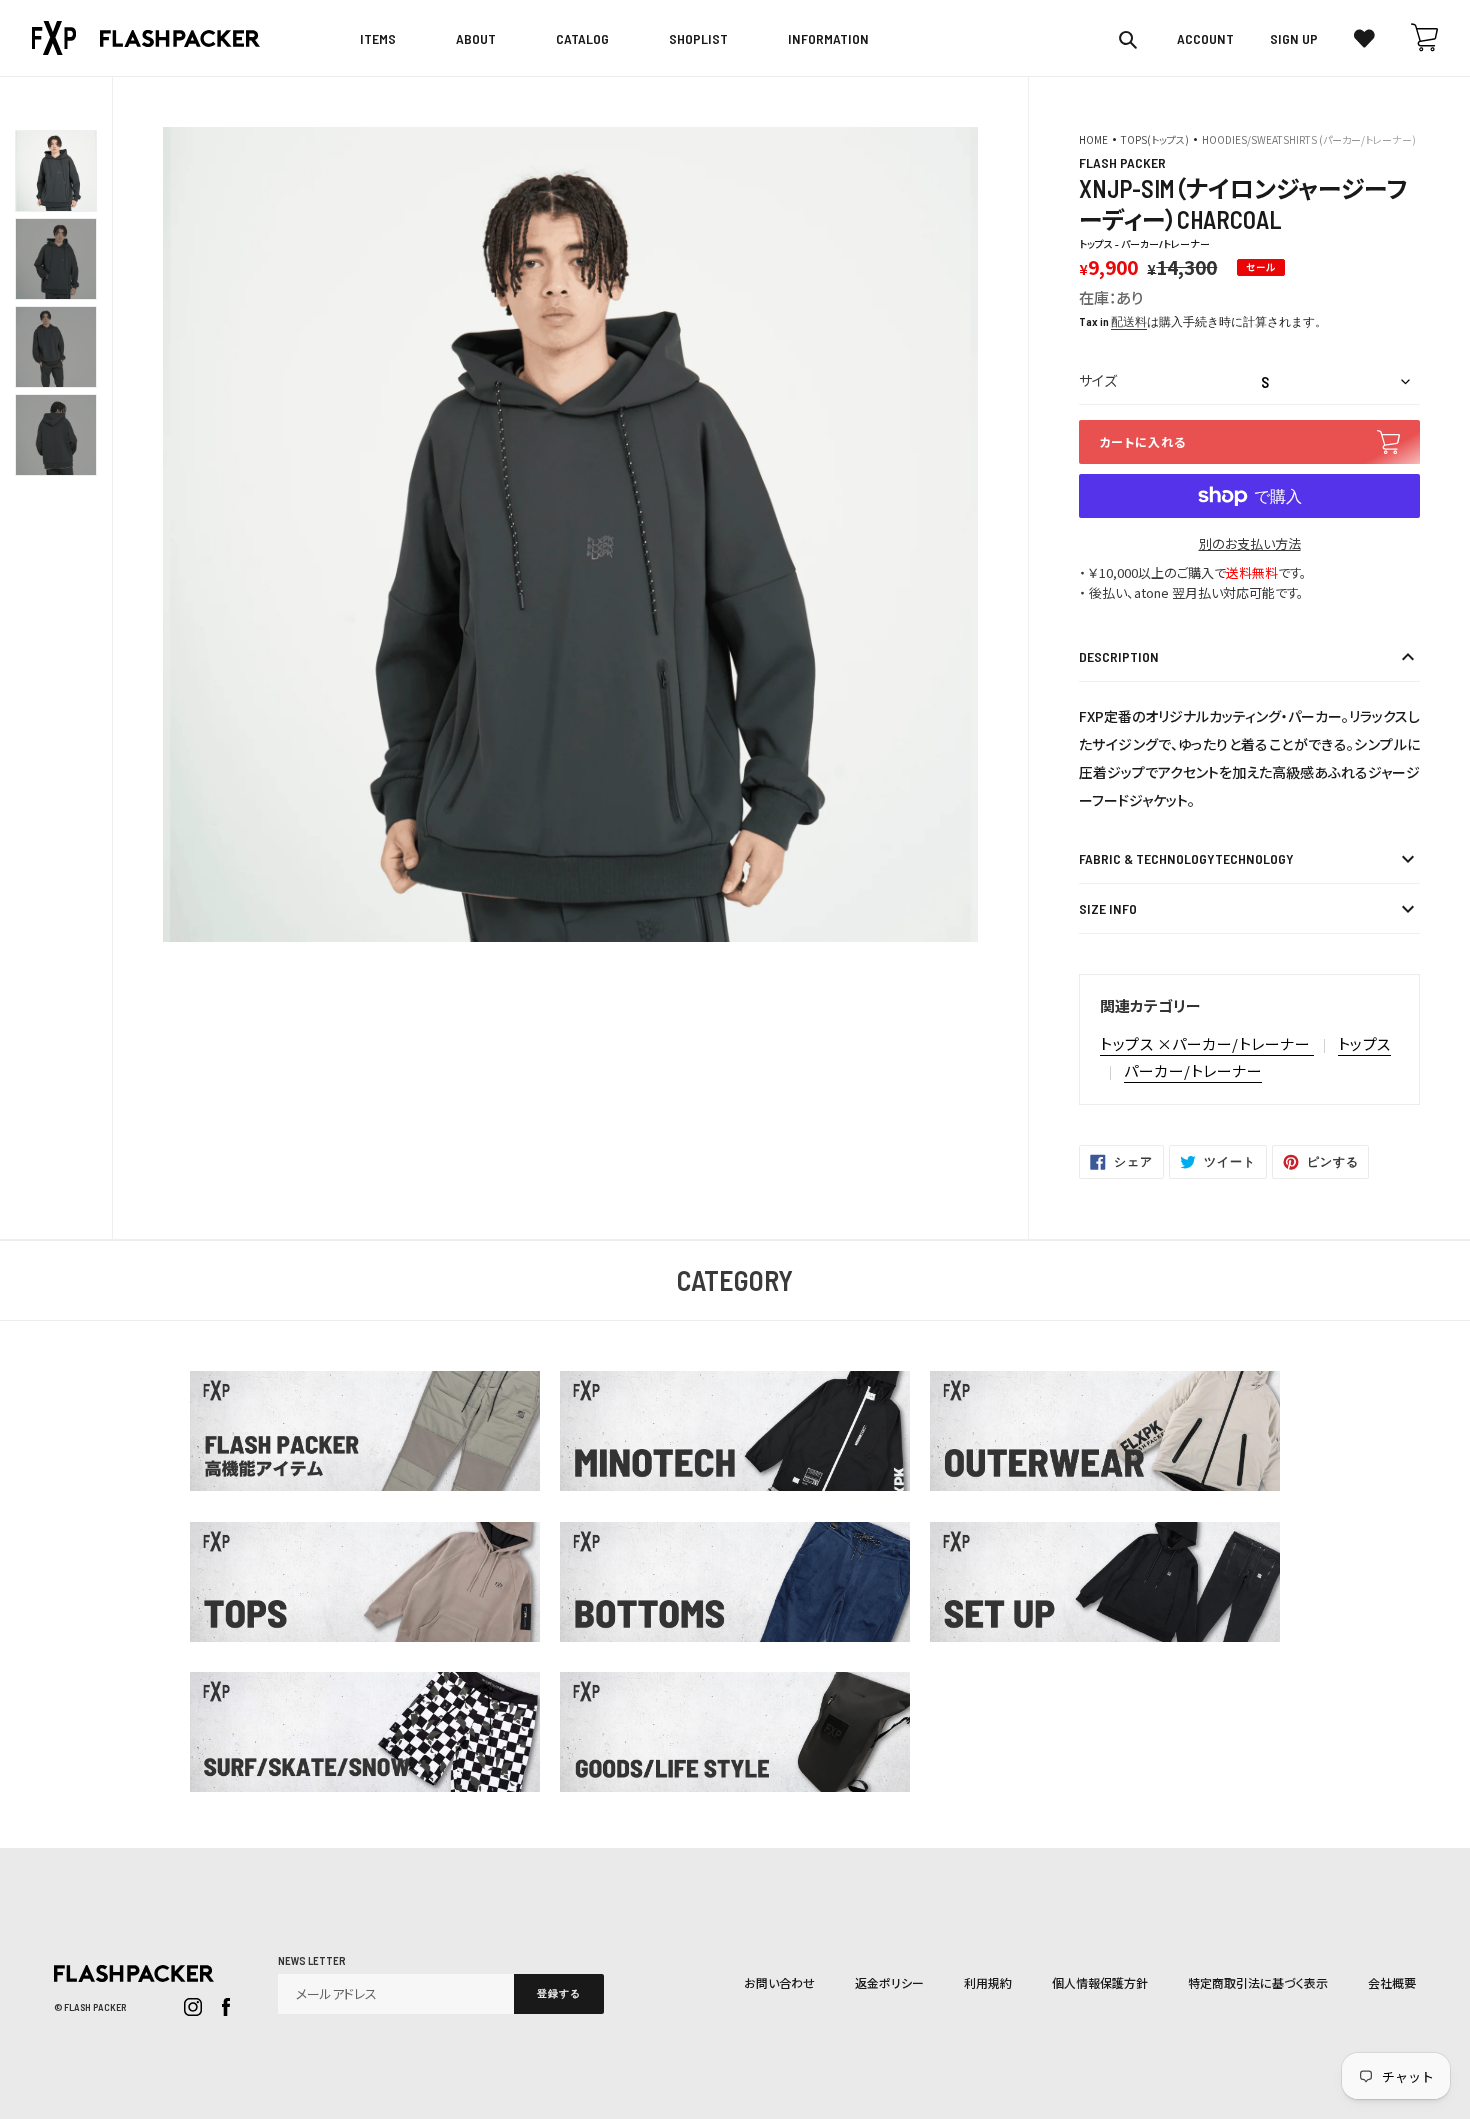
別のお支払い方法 (1250, 543)
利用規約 (988, 1982)
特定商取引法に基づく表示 (1258, 1982)
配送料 (1129, 321)
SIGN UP (1294, 39)
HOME (1093, 139)
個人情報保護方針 (1100, 1982)
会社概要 (1392, 1982)
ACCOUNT (1205, 39)
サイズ (1098, 380)
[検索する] (1129, 39)
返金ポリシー (889, 1982)
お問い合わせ (779, 1982)
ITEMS (378, 38)
